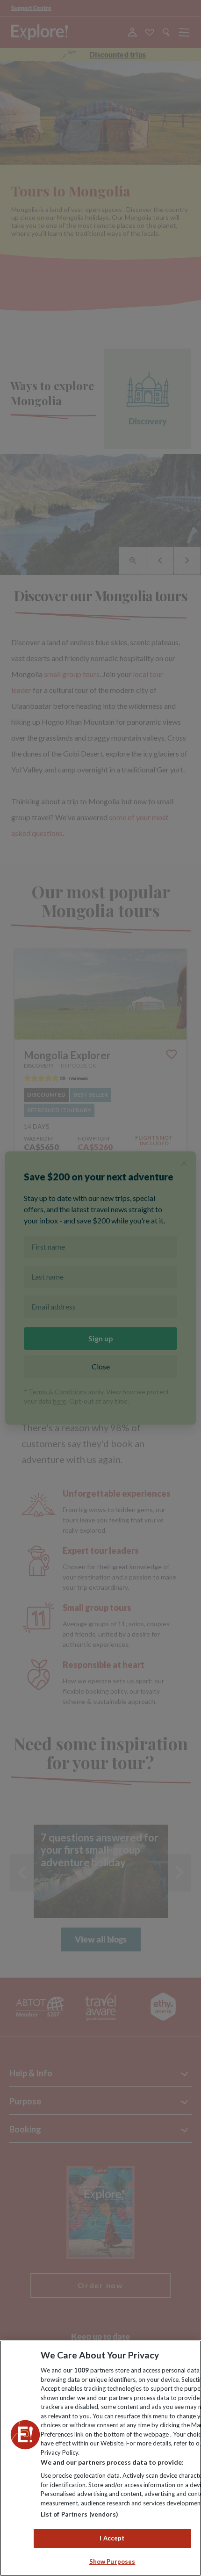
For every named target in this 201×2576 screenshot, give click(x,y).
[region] (100, 2458)
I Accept (112, 2538)
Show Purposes (112, 2561)
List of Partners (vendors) (79, 2514)
